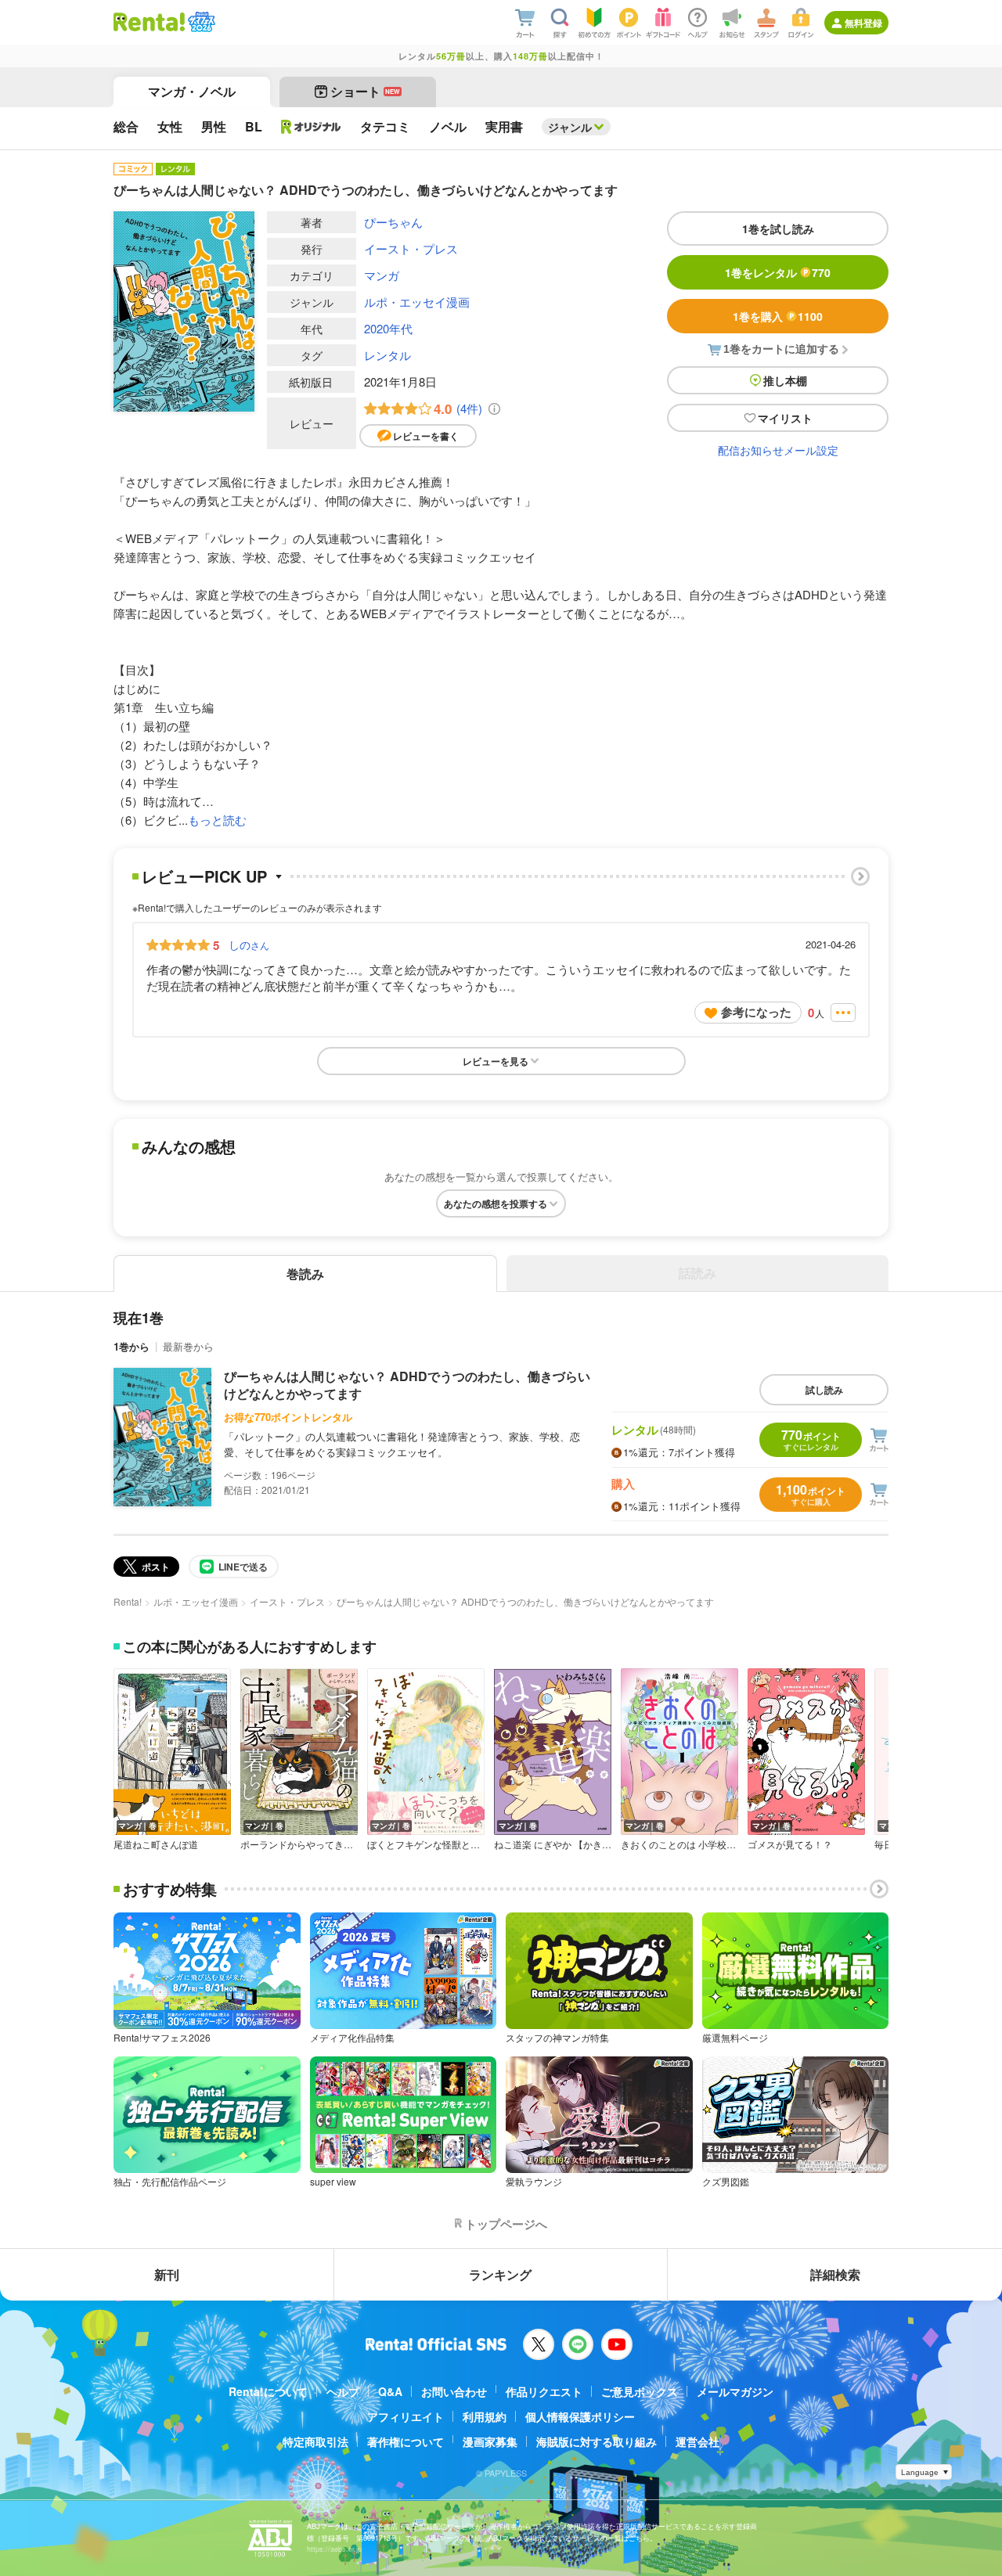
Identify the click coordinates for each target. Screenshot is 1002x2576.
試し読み (824, 1390)
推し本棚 (785, 380)
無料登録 (863, 23)
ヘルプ (343, 2391)
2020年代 (388, 328)
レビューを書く (426, 436)
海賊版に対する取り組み (597, 2441)
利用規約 (485, 2416)
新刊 (167, 2274)
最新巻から (188, 1346)
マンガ (382, 275)
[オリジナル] (311, 127)
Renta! (128, 1601)
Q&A (390, 2391)
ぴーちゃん (393, 222)
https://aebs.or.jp (334, 2549)
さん (249, 944)
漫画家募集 (490, 2441)
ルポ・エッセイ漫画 (417, 302)
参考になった (756, 1012)
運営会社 (697, 2441)
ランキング (500, 2274)
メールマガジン (735, 2391)
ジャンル (570, 127)
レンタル (387, 355)
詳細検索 (835, 2274)
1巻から (132, 1346)
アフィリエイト (405, 2416)
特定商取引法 (315, 2441)
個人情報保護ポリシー (580, 2416)
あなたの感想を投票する (496, 1203)
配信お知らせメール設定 (778, 450)
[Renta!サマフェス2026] (200, 22)
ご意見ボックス (640, 2391)
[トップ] (149, 22)
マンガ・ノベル (192, 91)
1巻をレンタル (778, 272)
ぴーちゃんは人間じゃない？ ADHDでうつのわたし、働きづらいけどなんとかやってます (407, 1385)
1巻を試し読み (778, 228)
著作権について (405, 2441)
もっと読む (217, 820)
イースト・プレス (411, 248)
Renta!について (268, 2391)
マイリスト (785, 418)
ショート (365, 91)
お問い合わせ (454, 2391)
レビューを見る (496, 1061)
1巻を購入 (778, 316)
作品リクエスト (544, 2391)
